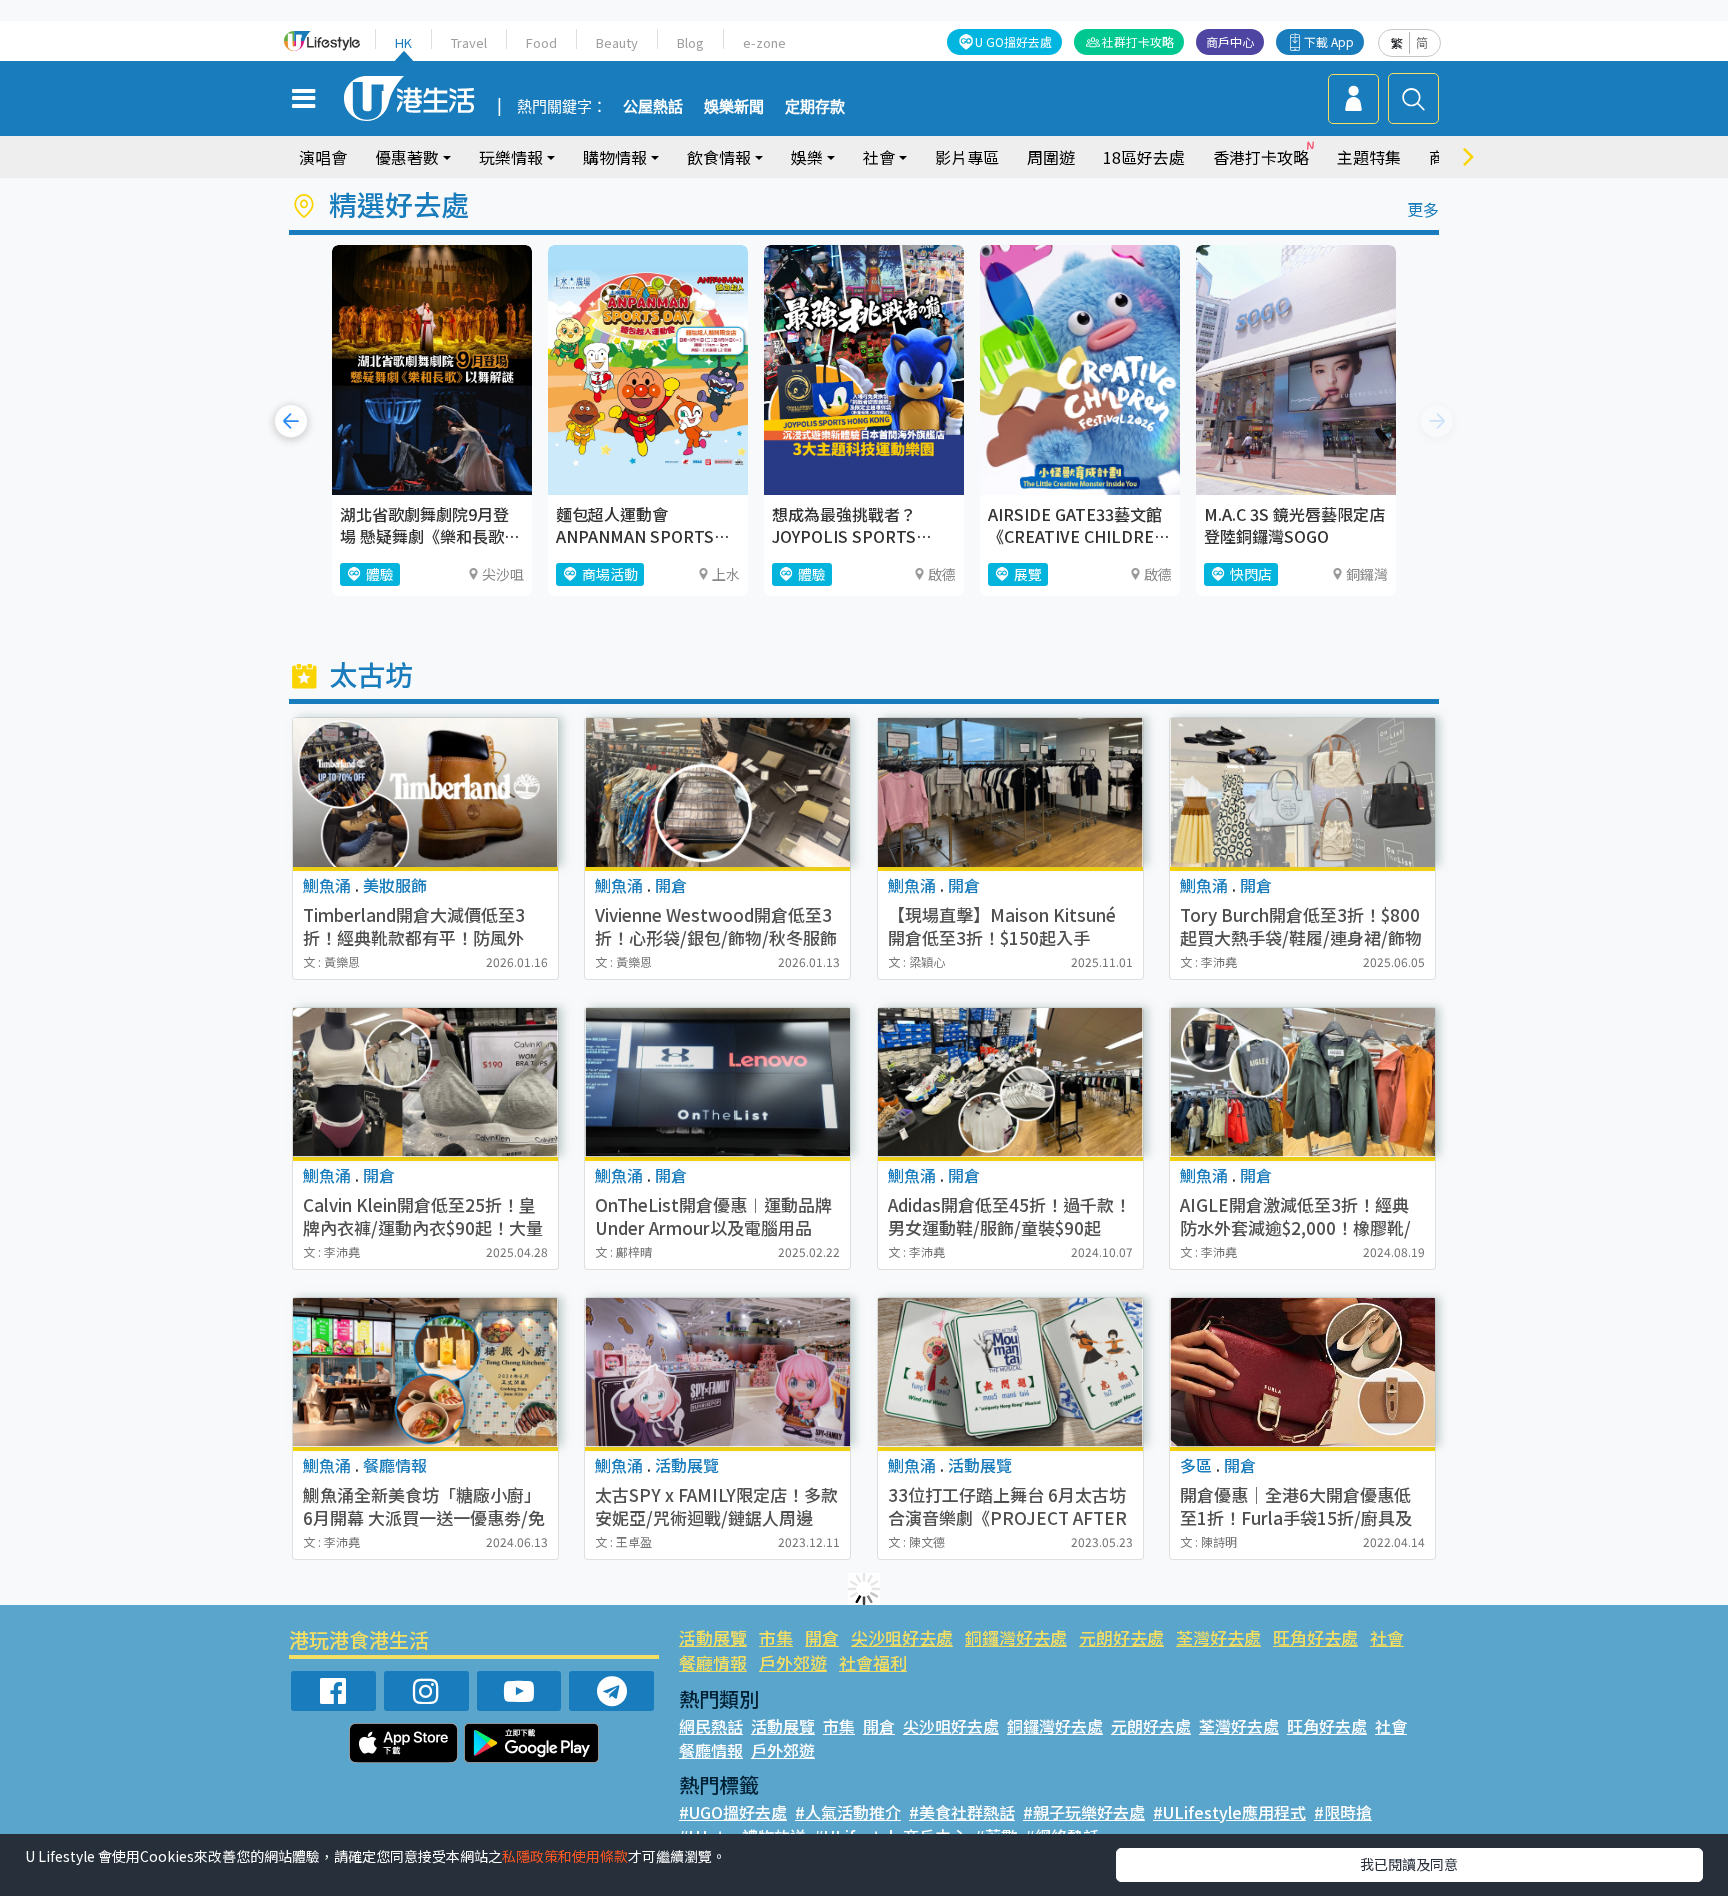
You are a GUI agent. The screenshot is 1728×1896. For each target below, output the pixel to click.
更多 (1423, 209)
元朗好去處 (1121, 1637)
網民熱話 (711, 1726)
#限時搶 (1343, 1812)
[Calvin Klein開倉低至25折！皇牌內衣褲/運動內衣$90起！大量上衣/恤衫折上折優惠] (425, 1082)
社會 (1387, 1637)
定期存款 (815, 107)
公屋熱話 (653, 107)
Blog (690, 42)
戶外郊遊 (793, 1662)
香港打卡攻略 (1261, 157)
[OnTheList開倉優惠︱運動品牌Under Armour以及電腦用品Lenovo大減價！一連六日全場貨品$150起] (717, 1082)
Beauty (617, 42)
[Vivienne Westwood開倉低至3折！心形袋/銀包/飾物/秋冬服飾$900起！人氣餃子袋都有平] (717, 792)
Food (541, 42)
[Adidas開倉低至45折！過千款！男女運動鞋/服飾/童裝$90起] (1010, 1082)
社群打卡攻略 (1138, 41)
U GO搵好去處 (1013, 41)
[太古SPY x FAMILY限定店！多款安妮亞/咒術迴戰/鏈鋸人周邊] (717, 1372)
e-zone (764, 42)
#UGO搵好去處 (733, 1812)
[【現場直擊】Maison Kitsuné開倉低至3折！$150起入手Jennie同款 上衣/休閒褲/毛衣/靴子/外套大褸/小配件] (1010, 792)
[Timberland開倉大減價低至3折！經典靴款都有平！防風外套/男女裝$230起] (425, 792)
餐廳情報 (713, 1662)
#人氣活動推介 (848, 1812)
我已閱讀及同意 (1409, 1864)
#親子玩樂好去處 (1084, 1812)
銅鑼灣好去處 (1016, 1637)
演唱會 (323, 157)
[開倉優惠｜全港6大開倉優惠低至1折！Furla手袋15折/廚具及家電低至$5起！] (1302, 1372)
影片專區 (967, 157)
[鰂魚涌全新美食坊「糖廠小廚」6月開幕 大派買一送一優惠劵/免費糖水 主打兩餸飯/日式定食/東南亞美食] (425, 1372)
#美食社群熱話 (962, 1812)
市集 (776, 1637)
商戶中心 (1230, 41)
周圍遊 (1051, 157)
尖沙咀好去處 (902, 1637)
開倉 (822, 1637)
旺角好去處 (1315, 1637)
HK (403, 42)
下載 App (1329, 41)
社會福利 (873, 1662)
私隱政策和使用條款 (565, 1856)
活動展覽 (713, 1637)
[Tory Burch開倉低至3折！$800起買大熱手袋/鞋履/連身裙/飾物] (1302, 792)
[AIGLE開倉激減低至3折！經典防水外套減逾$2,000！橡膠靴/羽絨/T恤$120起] (1302, 1082)
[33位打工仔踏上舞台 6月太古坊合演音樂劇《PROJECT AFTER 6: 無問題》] (1010, 1372)
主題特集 (1369, 157)
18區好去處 (1144, 157)
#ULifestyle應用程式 (1229, 1812)
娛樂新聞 (734, 107)
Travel (469, 42)
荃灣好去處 (1218, 1637)
